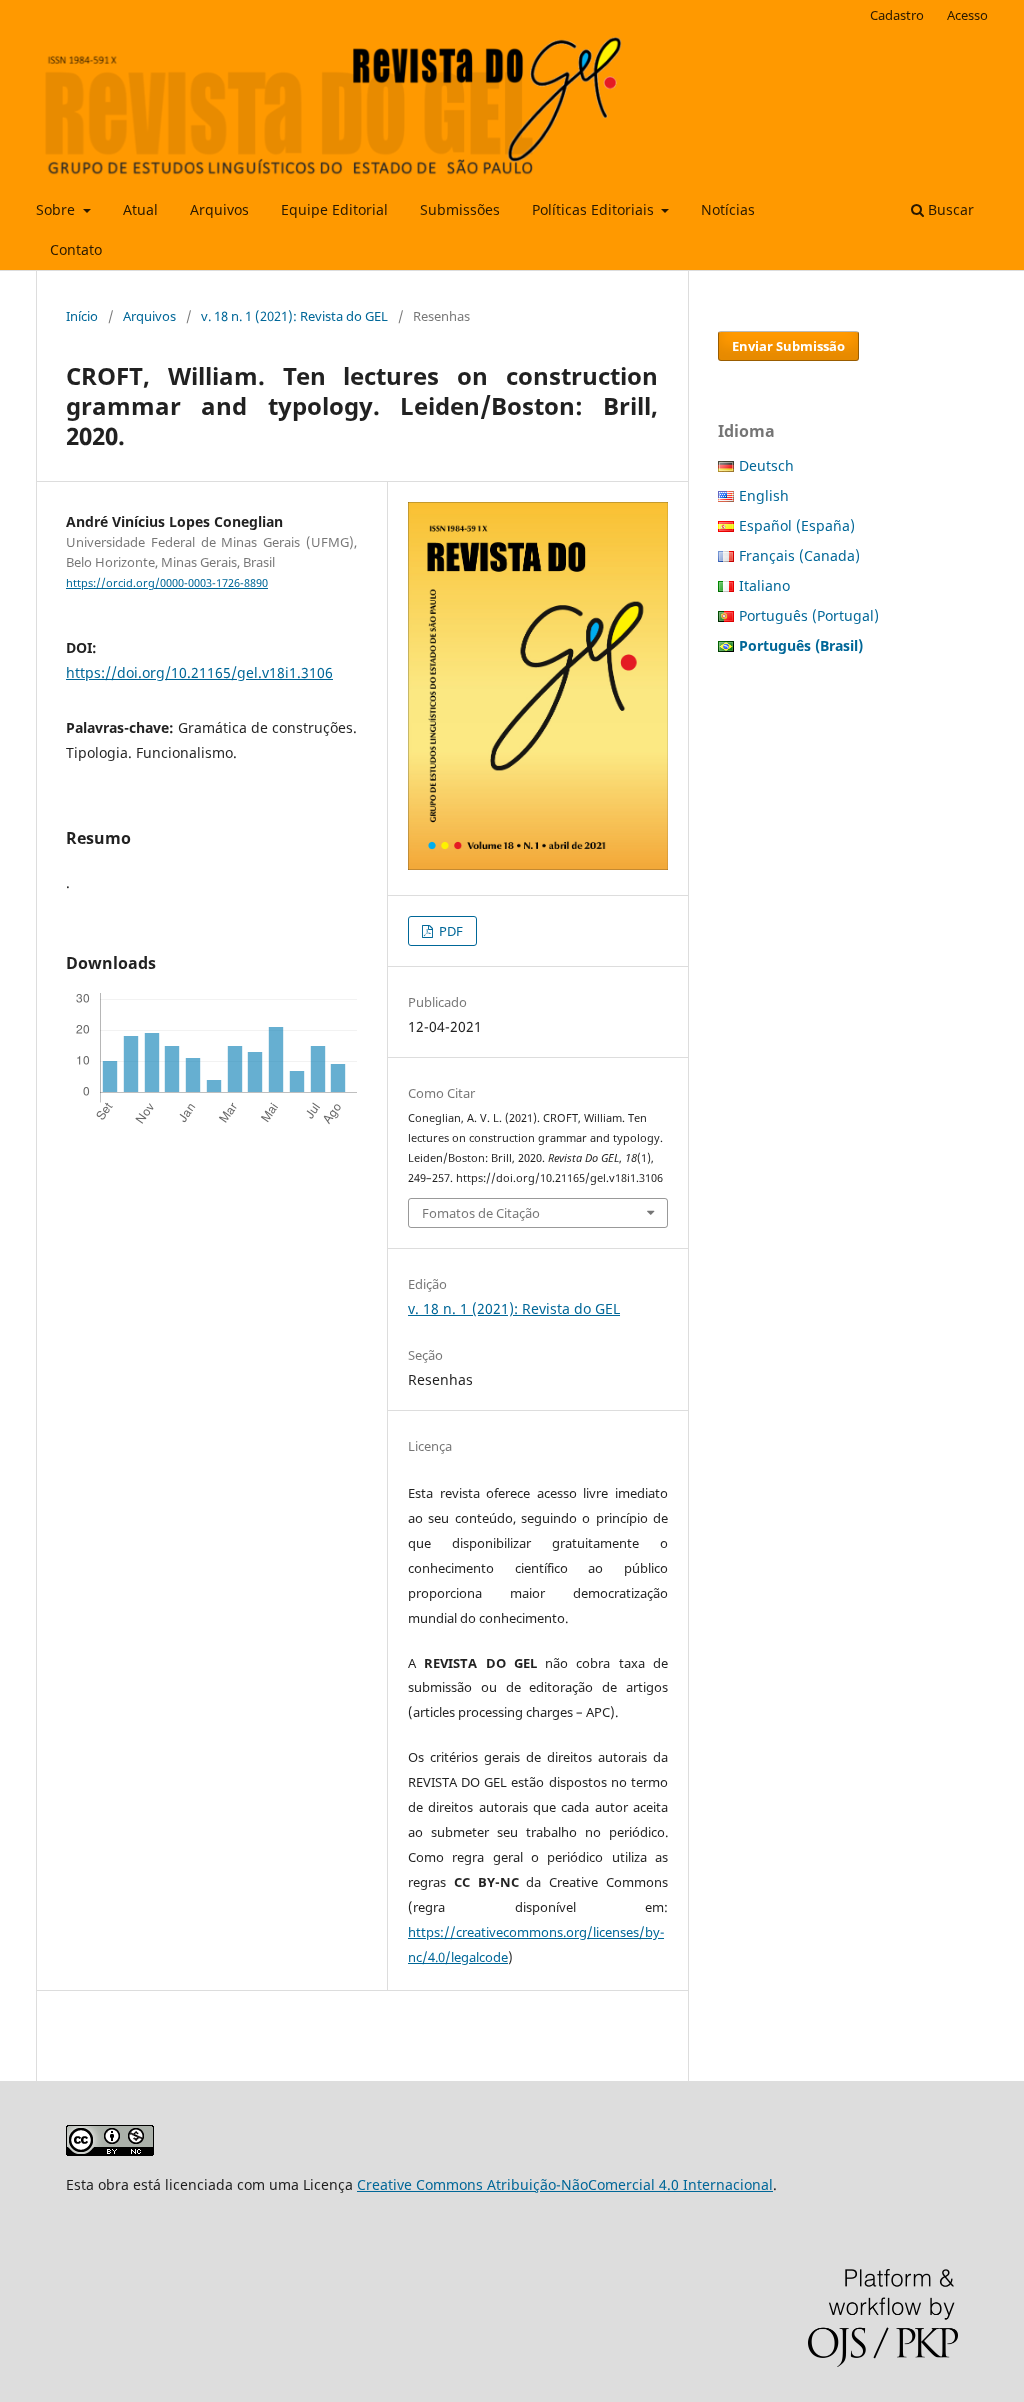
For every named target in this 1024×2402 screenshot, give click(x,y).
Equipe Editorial (334, 209)
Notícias (728, 209)
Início (82, 316)
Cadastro (897, 15)
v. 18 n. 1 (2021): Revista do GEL (294, 316)
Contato (76, 249)
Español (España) (797, 525)
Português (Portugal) (809, 615)
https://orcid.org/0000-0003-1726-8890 (167, 583)
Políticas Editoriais (595, 209)
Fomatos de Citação (481, 1213)
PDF (449, 931)
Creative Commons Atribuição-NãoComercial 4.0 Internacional (565, 2184)
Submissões (460, 209)
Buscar (949, 209)
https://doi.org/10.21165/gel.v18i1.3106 (199, 672)
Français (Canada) (799, 555)
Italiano (764, 585)
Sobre (57, 209)
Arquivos (219, 209)
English (764, 495)
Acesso (967, 15)
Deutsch (766, 465)
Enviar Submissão (788, 346)
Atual (140, 209)
